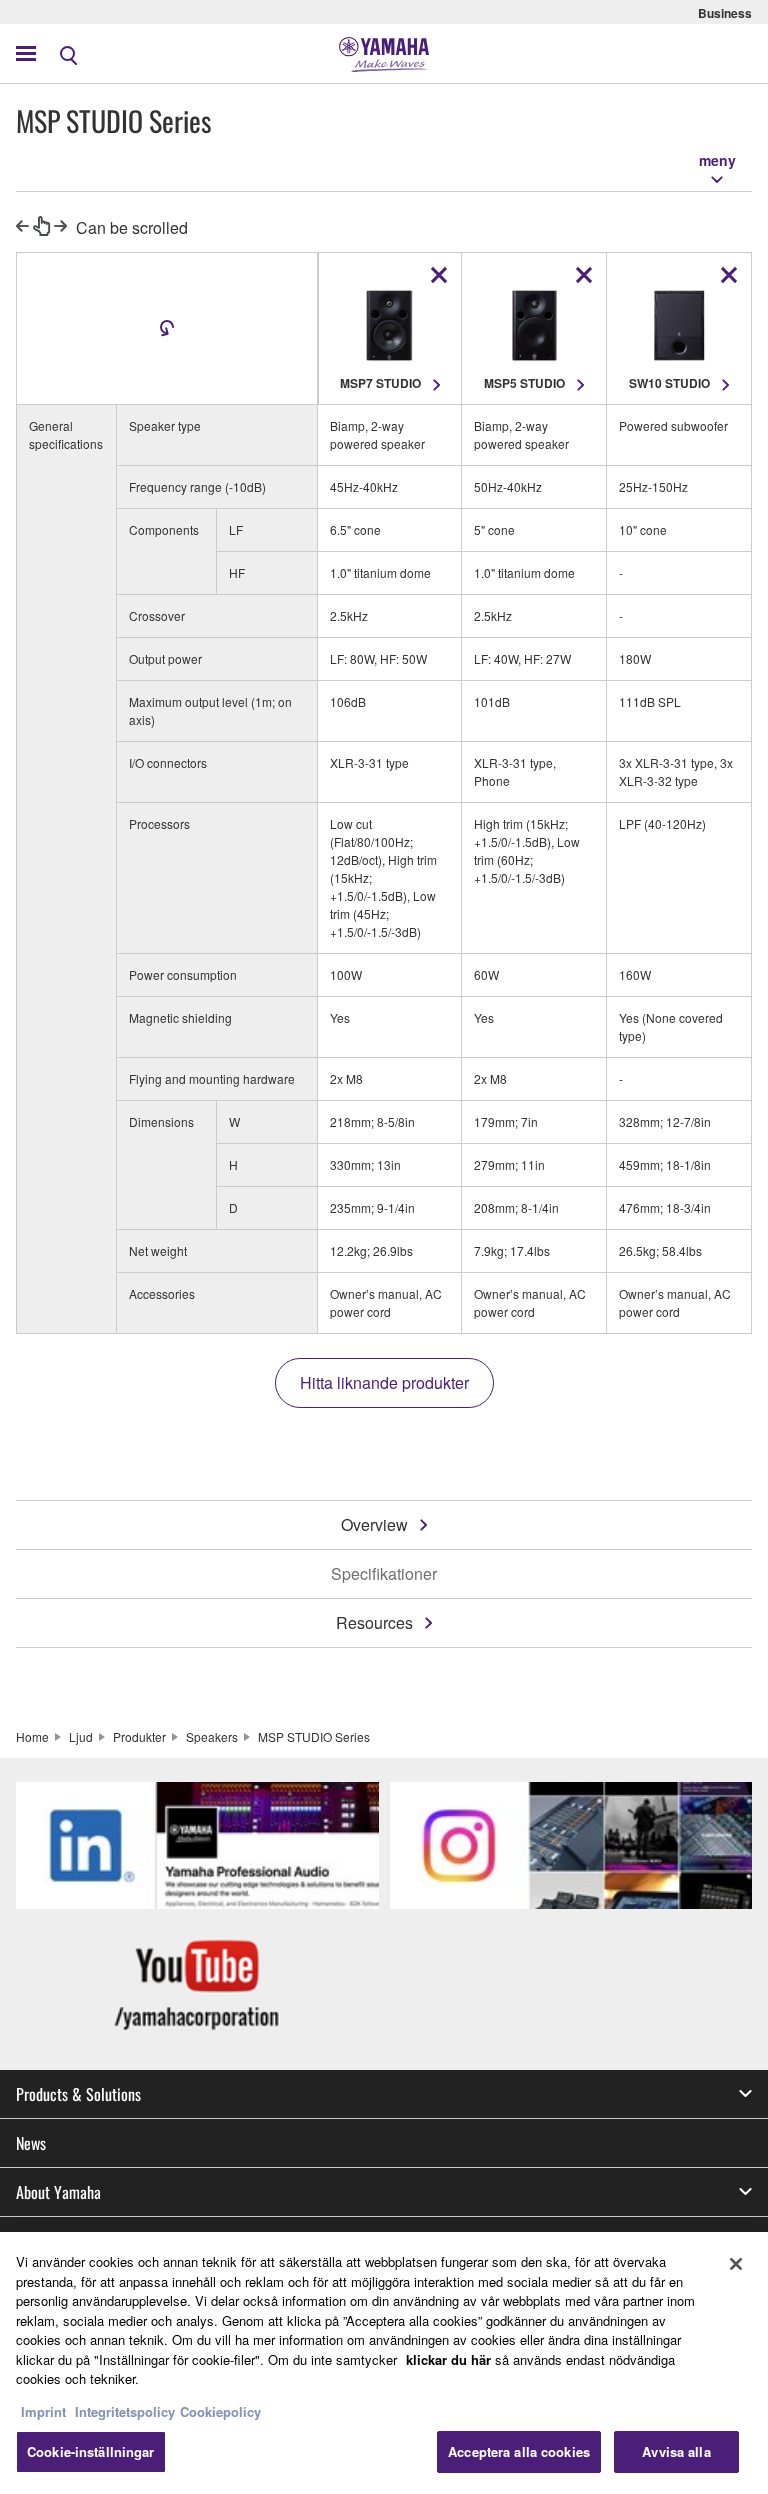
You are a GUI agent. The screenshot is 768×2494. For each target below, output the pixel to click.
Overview (374, 1524)
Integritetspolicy (125, 2411)
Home (32, 1736)
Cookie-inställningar (91, 2451)
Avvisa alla (676, 2451)
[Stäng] (736, 2264)
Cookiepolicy (220, 2411)
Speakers (212, 1736)
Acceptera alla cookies (519, 2451)
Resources (374, 1622)
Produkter (139, 1736)
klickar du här (448, 2359)
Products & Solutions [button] (78, 2094)
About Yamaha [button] (58, 2192)
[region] (384, 2363)
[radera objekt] (439, 275)
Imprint (43, 2411)
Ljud (81, 1736)
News (31, 2143)
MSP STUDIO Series (314, 1736)
